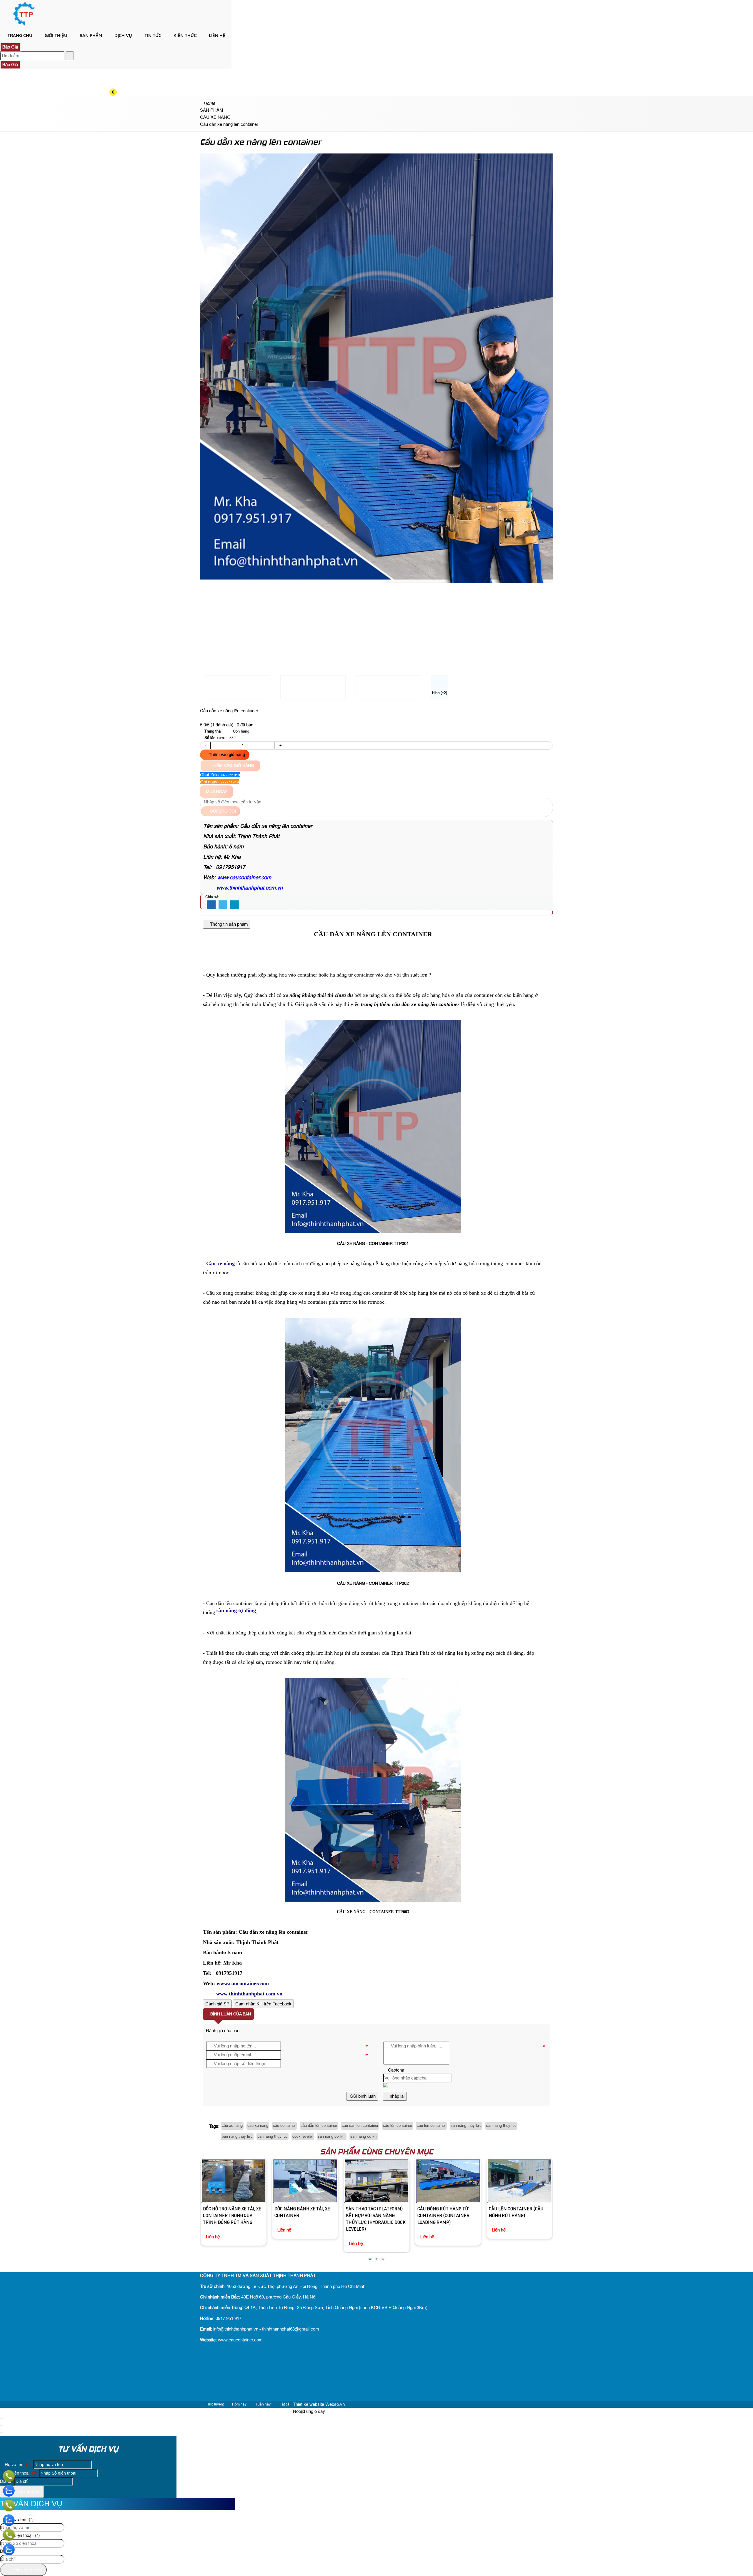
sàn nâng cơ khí (332, 2136)
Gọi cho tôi (222, 811)
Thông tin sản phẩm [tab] (228, 924)
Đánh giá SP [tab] (217, 2004)
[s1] (24, 25)
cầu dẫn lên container (319, 2126)
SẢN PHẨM (91, 35)
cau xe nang (258, 2126)
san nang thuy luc (501, 2126)
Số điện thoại (20, 2473)
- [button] (205, 745)
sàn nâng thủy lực (466, 2126)
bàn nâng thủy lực (237, 2136)
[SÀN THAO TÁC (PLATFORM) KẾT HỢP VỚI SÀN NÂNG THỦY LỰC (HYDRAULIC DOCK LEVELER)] (305, 2181)
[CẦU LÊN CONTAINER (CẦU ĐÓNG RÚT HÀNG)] (448, 2181)
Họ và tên (17, 2464)
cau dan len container (360, 2126)
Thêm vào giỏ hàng (226, 755)
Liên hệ (217, 35)
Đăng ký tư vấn (24, 2491)
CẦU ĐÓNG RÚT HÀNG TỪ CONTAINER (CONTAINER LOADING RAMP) (372, 2216)
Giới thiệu (56, 35)
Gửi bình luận (362, 2096)
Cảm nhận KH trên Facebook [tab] (263, 2004)
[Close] (1, 2419)
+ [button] (280, 745)
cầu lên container (398, 2126)
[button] (118, 46)
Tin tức (153, 35)
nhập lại (397, 2096)
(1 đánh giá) (223, 725)
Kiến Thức (185, 35)
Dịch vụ (123, 35)
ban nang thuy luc (273, 2136)
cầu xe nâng (232, 2126)
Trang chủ (20, 35)
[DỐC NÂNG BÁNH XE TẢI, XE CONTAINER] (233, 2181)
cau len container (431, 2126)
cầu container (284, 2126)
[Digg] (235, 905)
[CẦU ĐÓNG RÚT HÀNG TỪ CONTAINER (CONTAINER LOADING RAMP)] (376, 2181)
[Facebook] (211, 905)
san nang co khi (364, 2136)
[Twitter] (223, 905)
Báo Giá (10, 47)
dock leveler (303, 2136)
